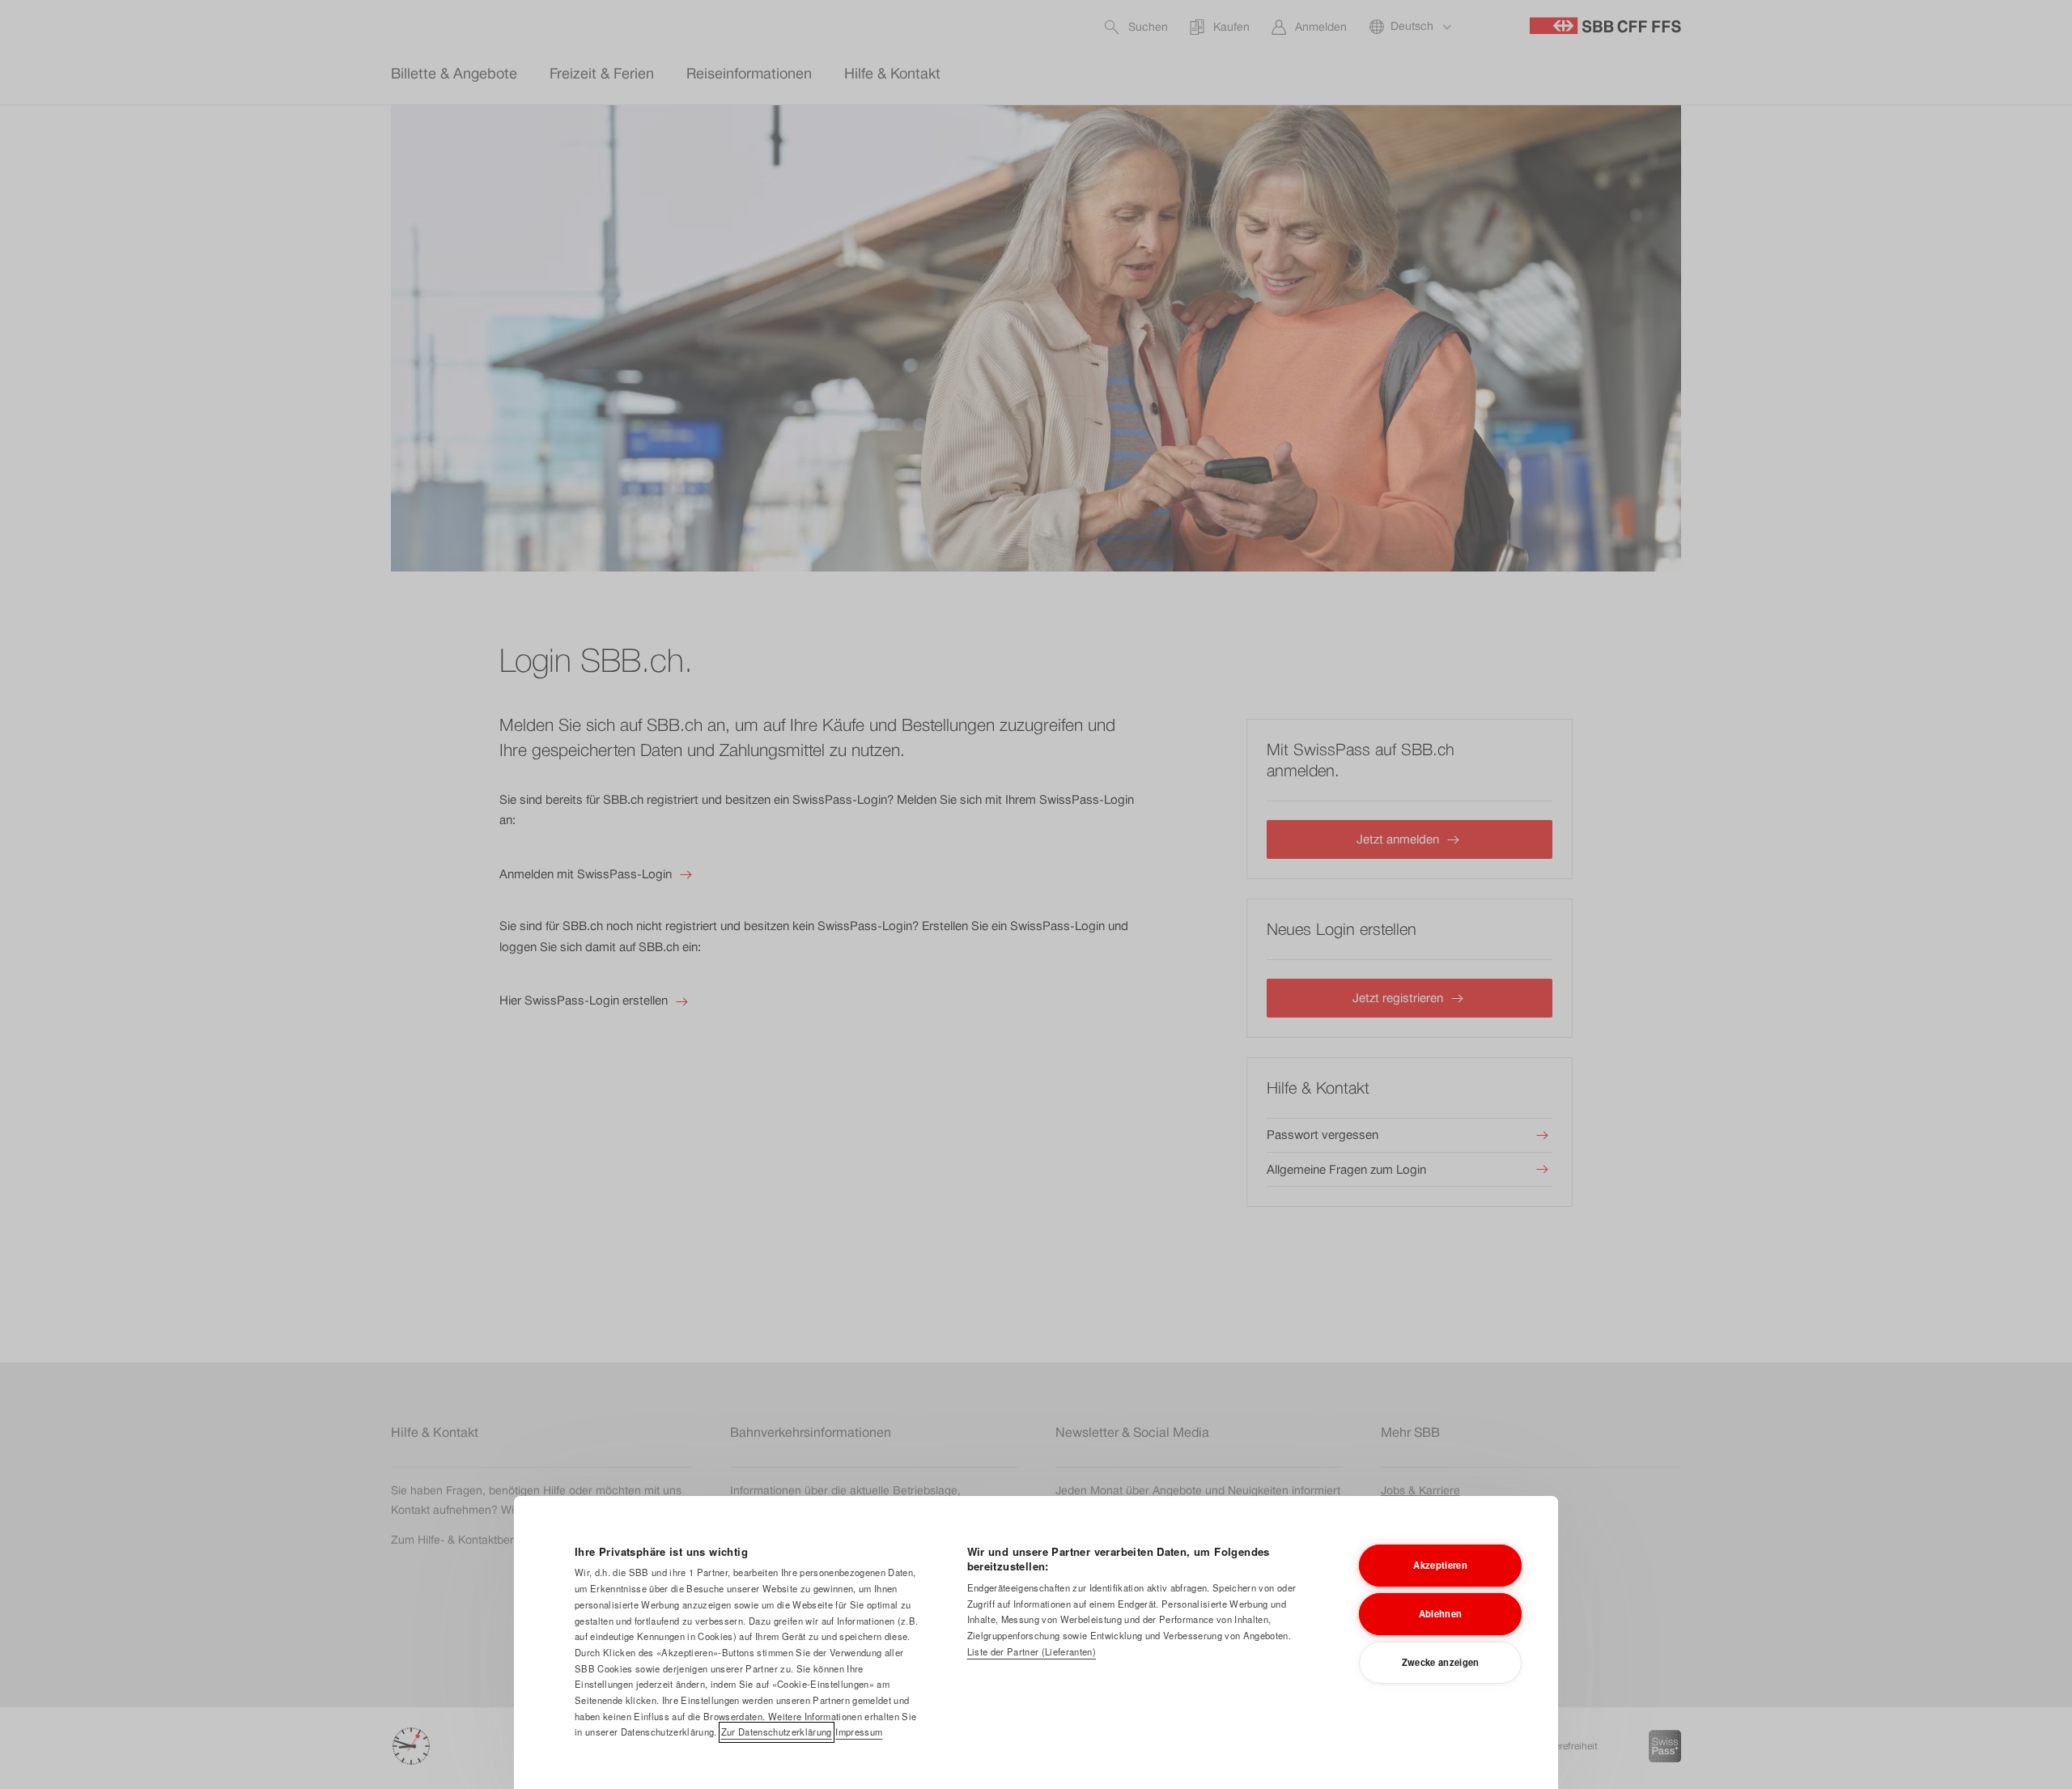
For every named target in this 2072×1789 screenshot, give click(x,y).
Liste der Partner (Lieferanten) (1032, 1651)
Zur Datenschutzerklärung (777, 1732)
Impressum (859, 1732)
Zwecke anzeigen (1441, 1662)
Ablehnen (1441, 1613)
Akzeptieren (1440, 1565)
